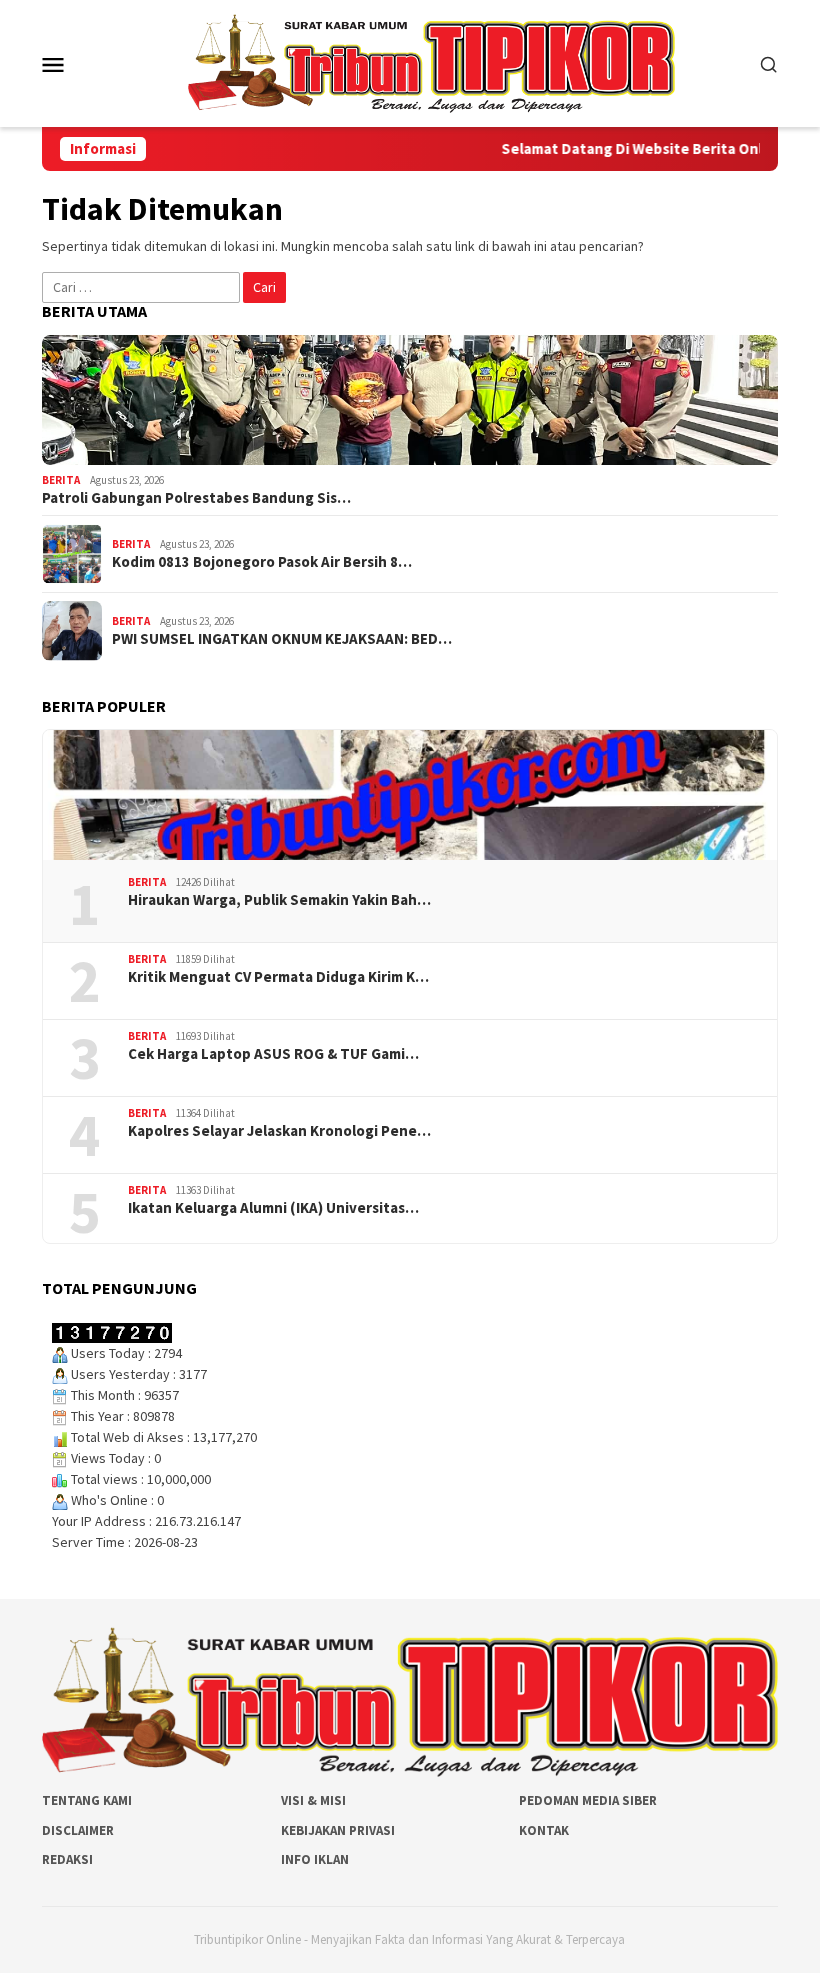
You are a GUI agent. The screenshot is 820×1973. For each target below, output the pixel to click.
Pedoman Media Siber (588, 1800)
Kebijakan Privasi (338, 1830)
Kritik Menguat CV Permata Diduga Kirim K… (278, 977)
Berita (61, 480)
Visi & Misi (313, 1800)
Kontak (544, 1830)
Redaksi (67, 1859)
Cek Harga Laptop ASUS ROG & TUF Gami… (273, 1054)
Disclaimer (78, 1830)
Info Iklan (315, 1859)
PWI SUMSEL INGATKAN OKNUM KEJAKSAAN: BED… (282, 639)
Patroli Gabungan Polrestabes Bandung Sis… (196, 498)
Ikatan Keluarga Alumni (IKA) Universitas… (273, 1208)
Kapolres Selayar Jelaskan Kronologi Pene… (279, 1131)
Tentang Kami (87, 1800)
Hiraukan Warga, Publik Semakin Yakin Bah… (279, 900)
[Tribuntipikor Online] (431, 62)
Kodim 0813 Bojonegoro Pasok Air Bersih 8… (262, 562)
